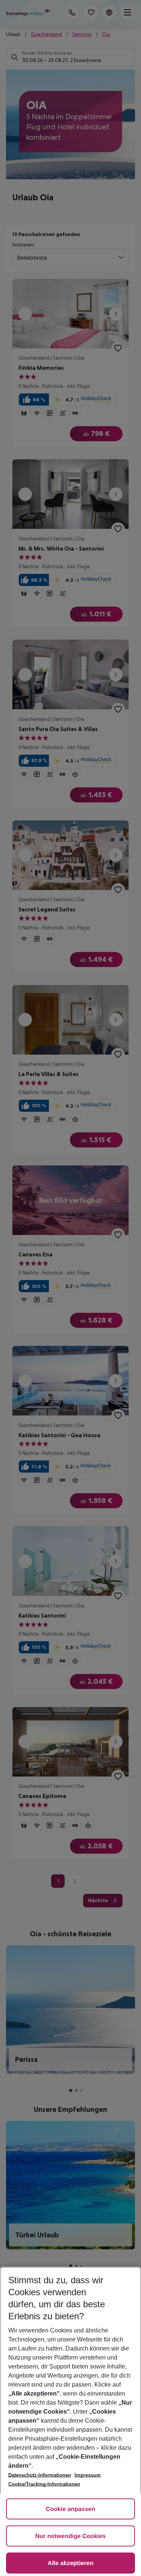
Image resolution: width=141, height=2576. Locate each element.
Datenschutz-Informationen (40, 2475)
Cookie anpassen (71, 2509)
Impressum (88, 2475)
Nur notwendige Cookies (71, 2536)
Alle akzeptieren (71, 2563)
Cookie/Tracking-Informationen (44, 2484)
